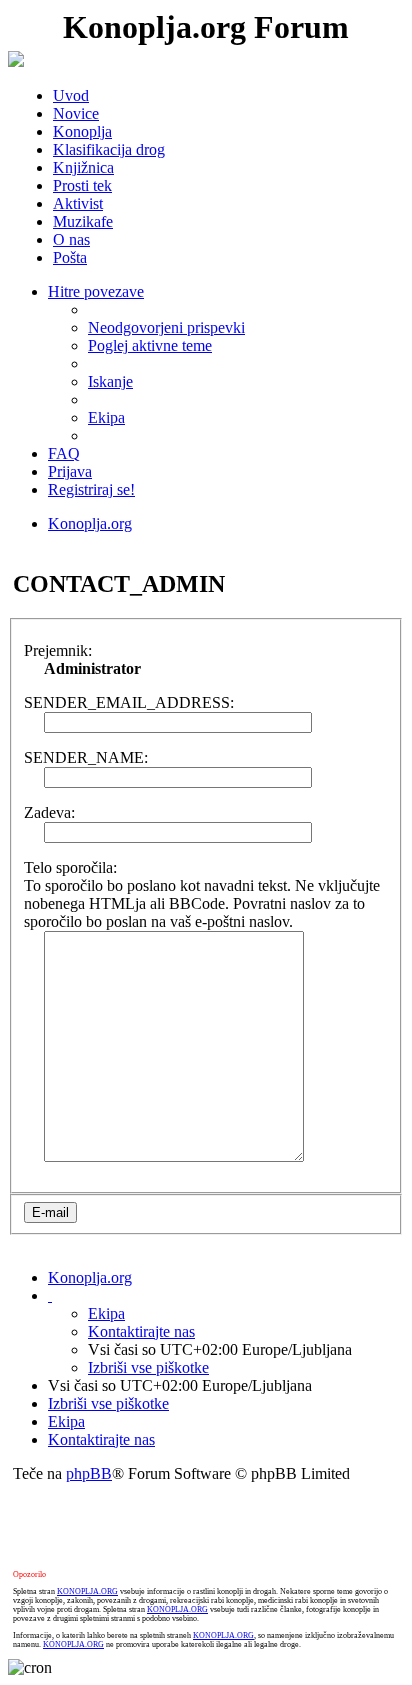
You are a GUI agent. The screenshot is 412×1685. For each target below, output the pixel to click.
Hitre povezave (96, 291)
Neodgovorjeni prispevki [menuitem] (166, 327)
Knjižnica (83, 167)
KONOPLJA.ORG (87, 1591)
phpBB (89, 1473)
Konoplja (82, 131)
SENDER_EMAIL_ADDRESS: (129, 702)
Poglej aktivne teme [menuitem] (150, 345)
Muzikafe (83, 221)
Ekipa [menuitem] (106, 417)
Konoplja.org (90, 523)
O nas (71, 239)
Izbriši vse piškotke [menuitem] (148, 1367)
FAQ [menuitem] (64, 453)
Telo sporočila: (70, 867)
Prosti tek (82, 185)
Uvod (71, 95)
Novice (76, 113)
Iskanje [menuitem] (110, 381)
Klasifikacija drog (109, 149)
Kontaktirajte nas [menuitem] (141, 1331)
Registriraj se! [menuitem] (91, 489)
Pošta (70, 257)
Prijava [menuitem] (70, 471)
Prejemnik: (58, 650)
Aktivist (78, 203)
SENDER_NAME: (86, 757)
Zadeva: (49, 812)
